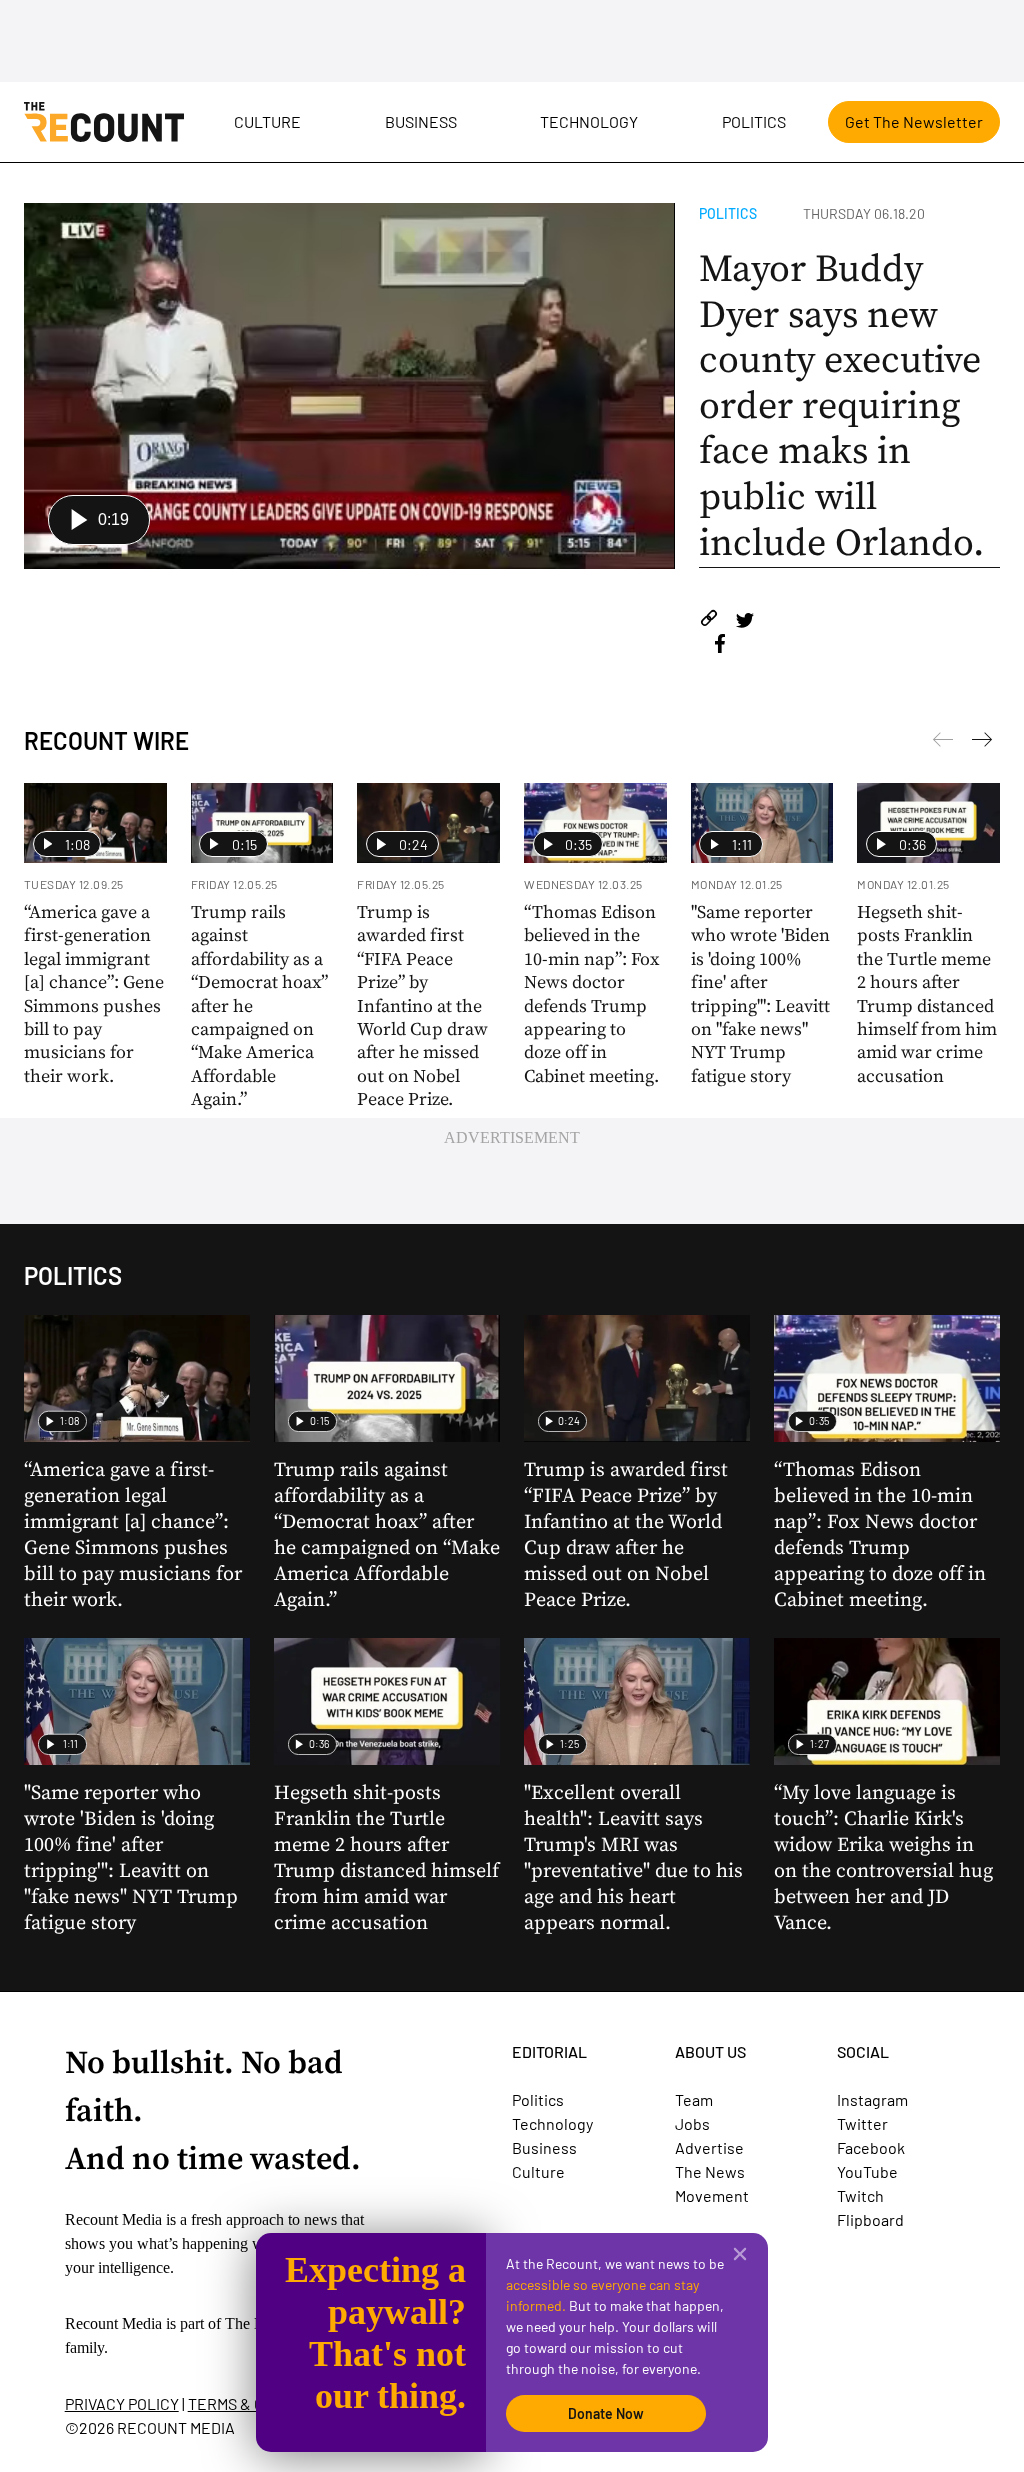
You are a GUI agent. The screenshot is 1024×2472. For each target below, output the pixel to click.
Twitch (860, 2195)
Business (421, 121)
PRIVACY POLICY (122, 2403)
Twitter (862, 2123)
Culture (267, 121)
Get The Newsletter (914, 121)
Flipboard (870, 2219)
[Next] (943, 743)
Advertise (709, 2147)
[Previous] (982, 743)
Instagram (872, 2099)
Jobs (692, 2123)
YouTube (867, 2171)
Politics (754, 121)
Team (694, 2099)
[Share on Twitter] (744, 621)
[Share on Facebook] (720, 646)
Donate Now (606, 2413)
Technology (589, 121)
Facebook (871, 2147)
